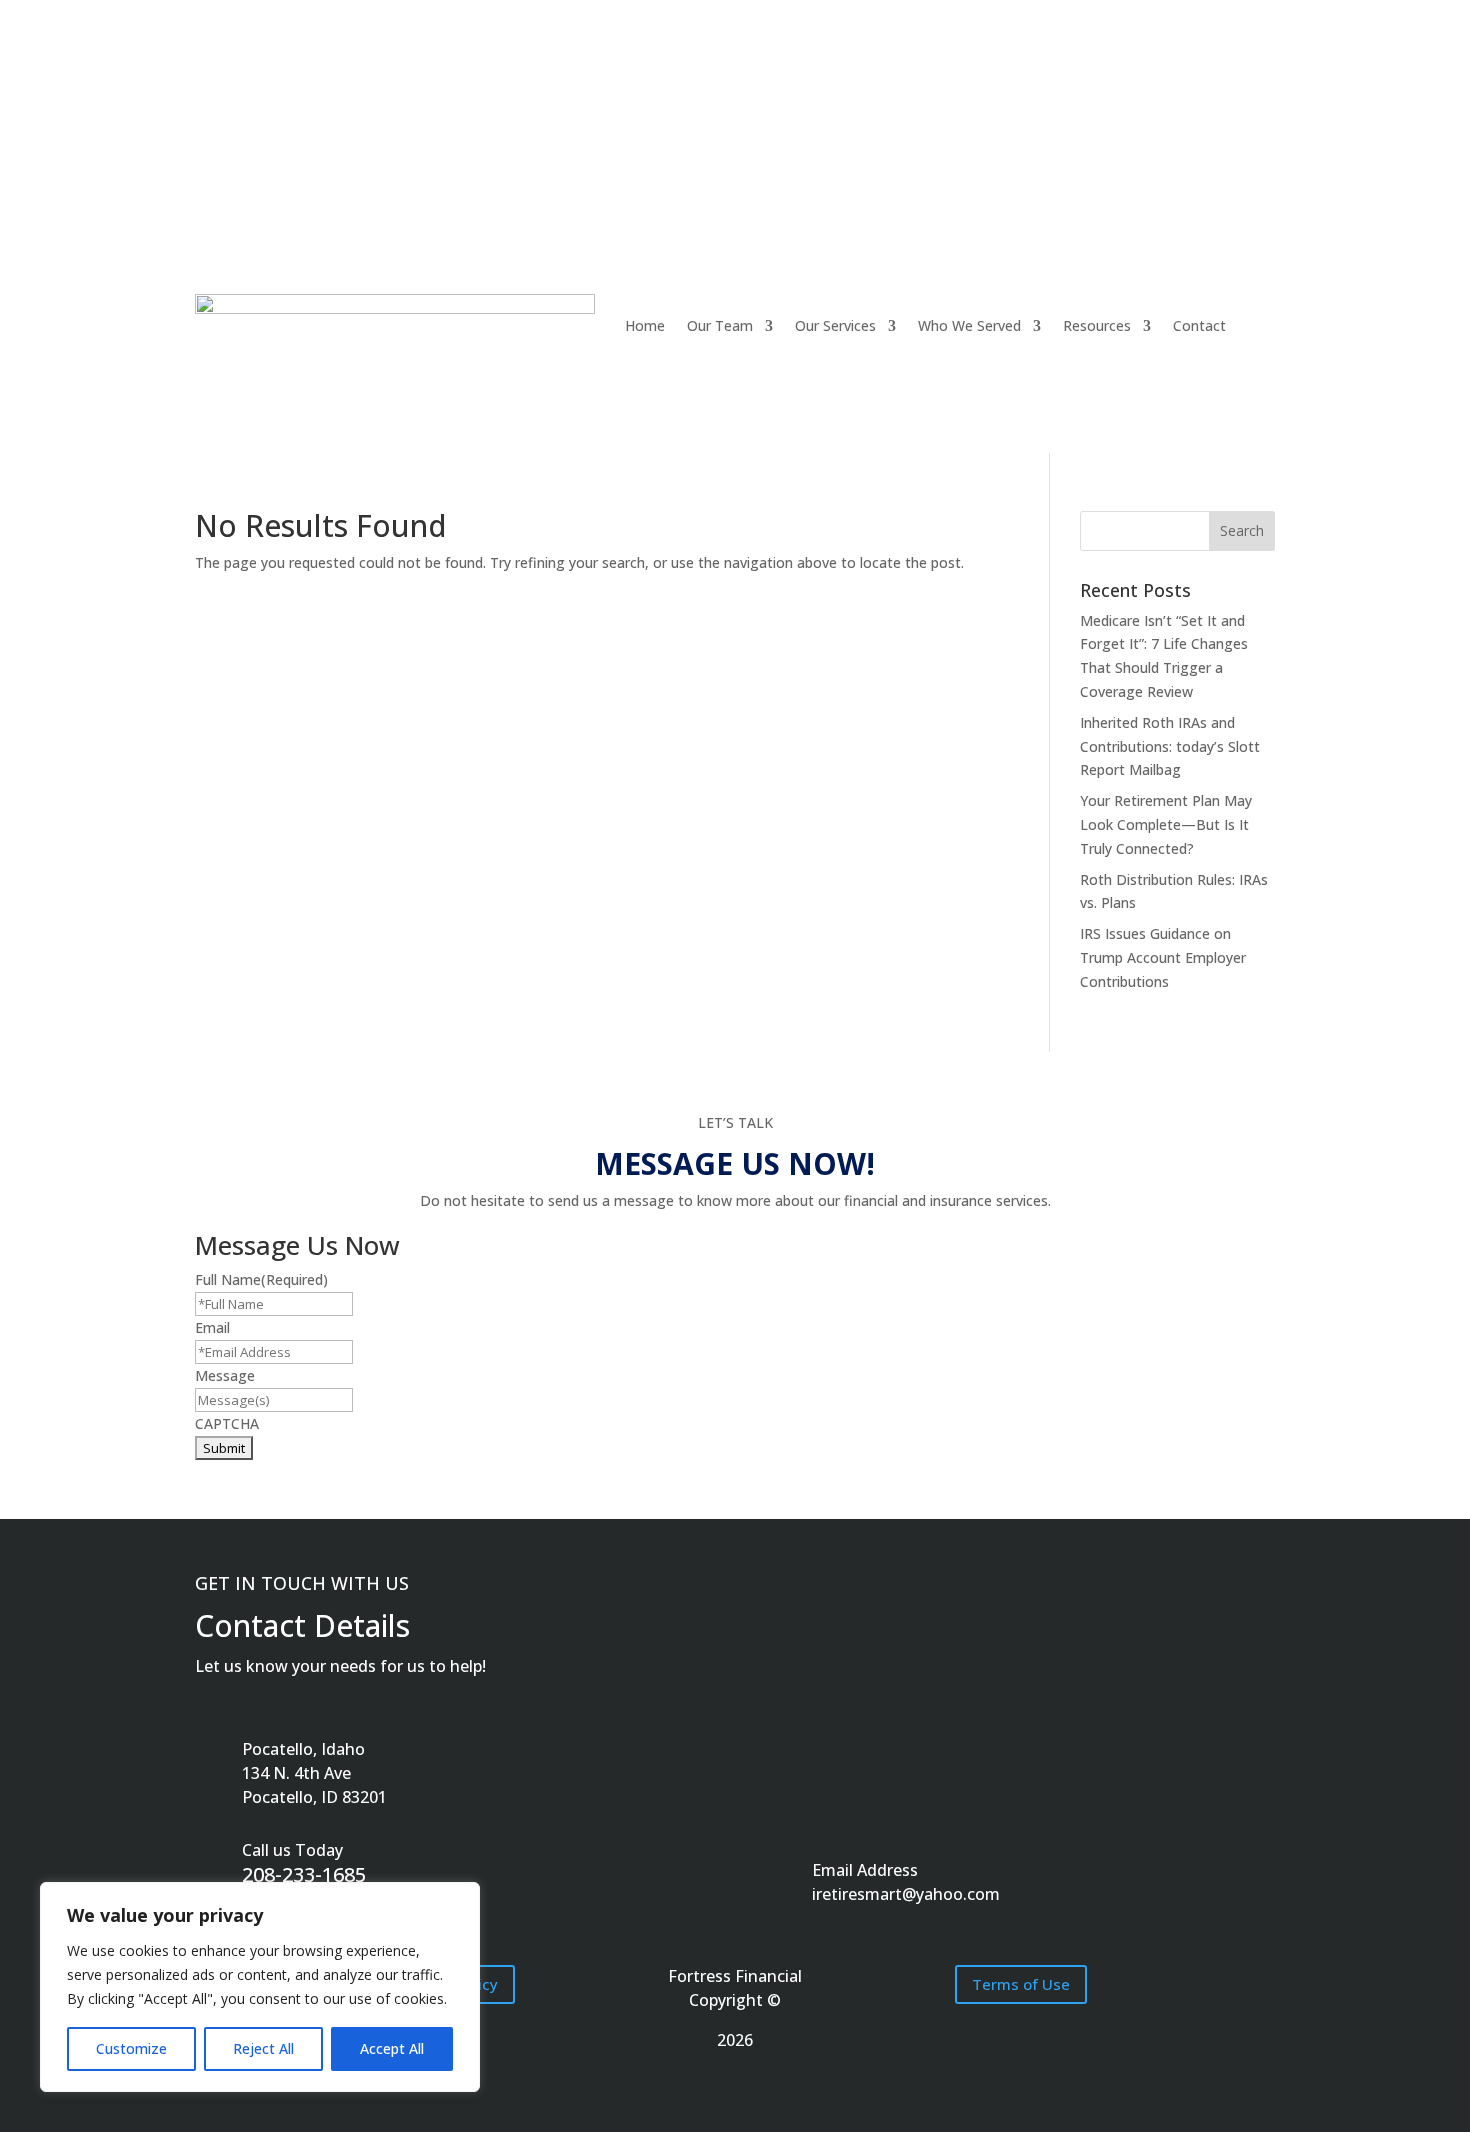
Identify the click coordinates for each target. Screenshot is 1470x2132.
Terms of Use (1021, 1984)
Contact (1199, 325)
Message (225, 1375)
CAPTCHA (227, 1423)
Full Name (261, 1279)
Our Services (835, 325)
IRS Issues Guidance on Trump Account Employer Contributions (1163, 957)
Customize (131, 2048)
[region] (260, 1987)
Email (212, 1327)
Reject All (263, 2048)
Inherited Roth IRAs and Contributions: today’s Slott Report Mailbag (1170, 746)
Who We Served (969, 325)
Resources (1097, 325)
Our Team (720, 325)
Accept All (392, 2048)
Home (645, 325)
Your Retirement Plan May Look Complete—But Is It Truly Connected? (1166, 824)
